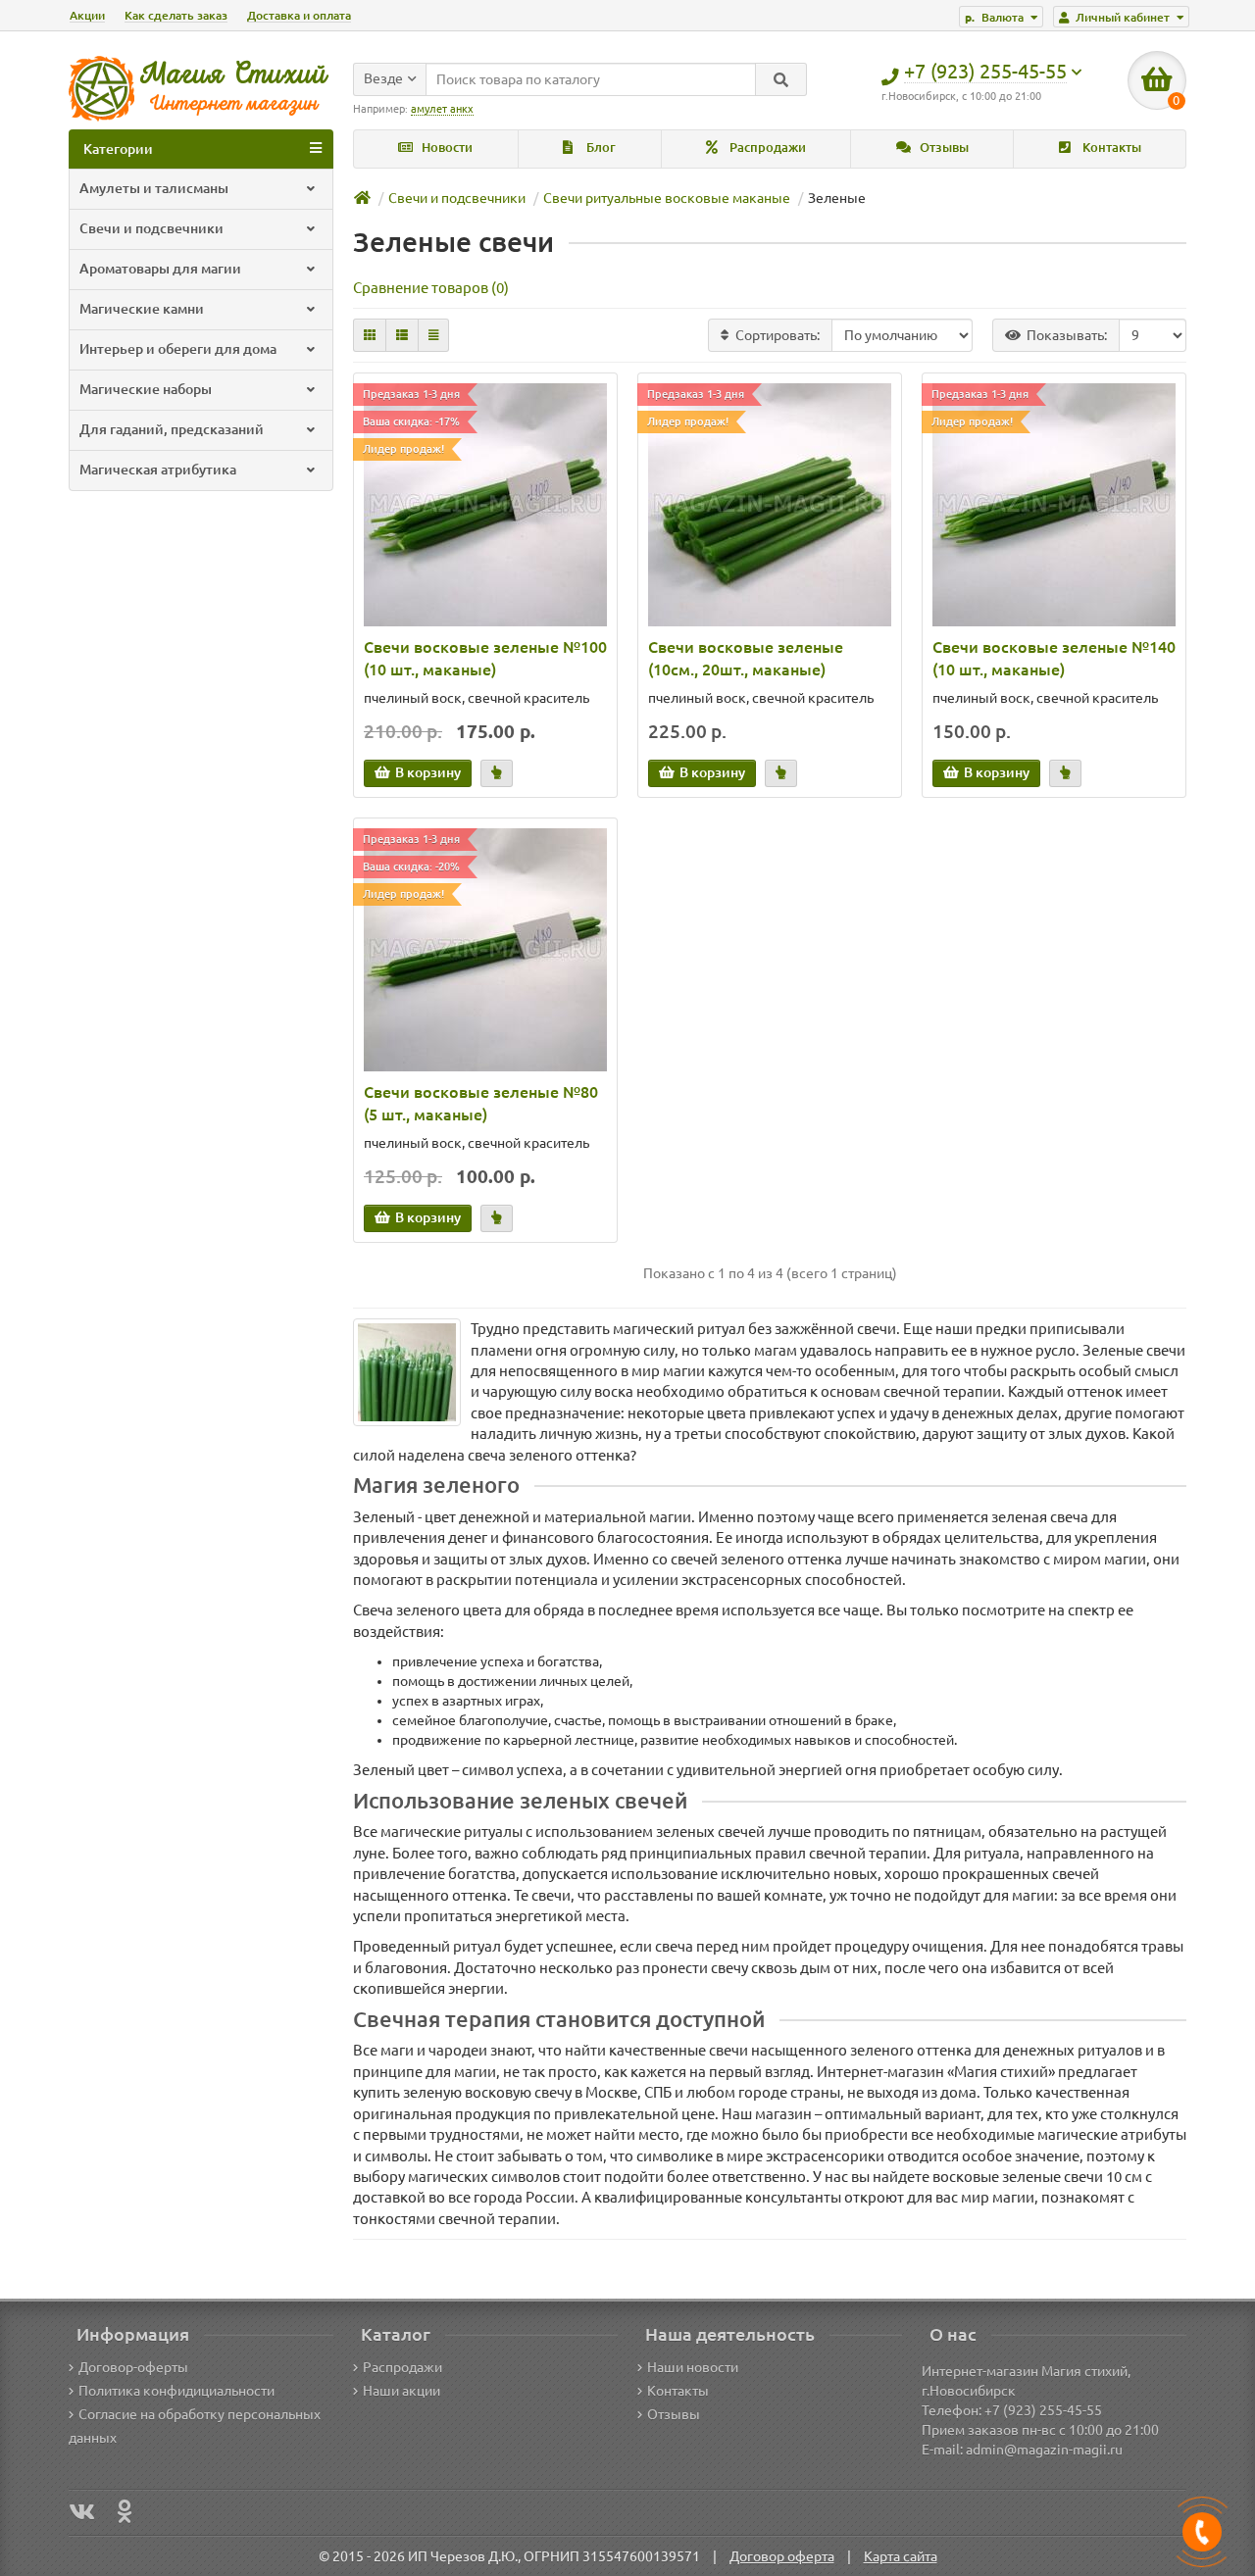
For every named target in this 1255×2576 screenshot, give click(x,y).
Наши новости (693, 2367)
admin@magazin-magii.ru (1044, 2450)
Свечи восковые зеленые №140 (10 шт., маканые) (1054, 658)
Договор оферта (782, 2556)
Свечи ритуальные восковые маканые (667, 198)
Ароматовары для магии (160, 269)
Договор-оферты (133, 2367)
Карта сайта (901, 2556)
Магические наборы (146, 389)
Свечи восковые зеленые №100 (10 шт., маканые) (485, 658)
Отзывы (943, 148)
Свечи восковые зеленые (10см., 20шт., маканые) (746, 658)
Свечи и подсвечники (151, 228)
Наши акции (402, 2391)
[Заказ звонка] (1202, 2532)
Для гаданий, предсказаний (172, 429)
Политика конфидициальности (176, 2391)
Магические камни (142, 309)
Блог (600, 148)
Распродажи (766, 148)
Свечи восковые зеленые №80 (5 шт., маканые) (481, 1103)
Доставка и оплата (299, 15)
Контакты (1110, 148)
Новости (446, 148)
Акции (87, 15)
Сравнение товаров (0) (431, 288)
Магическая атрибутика (158, 470)
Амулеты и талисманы (154, 188)
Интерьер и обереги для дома (178, 349)
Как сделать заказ (176, 15)
